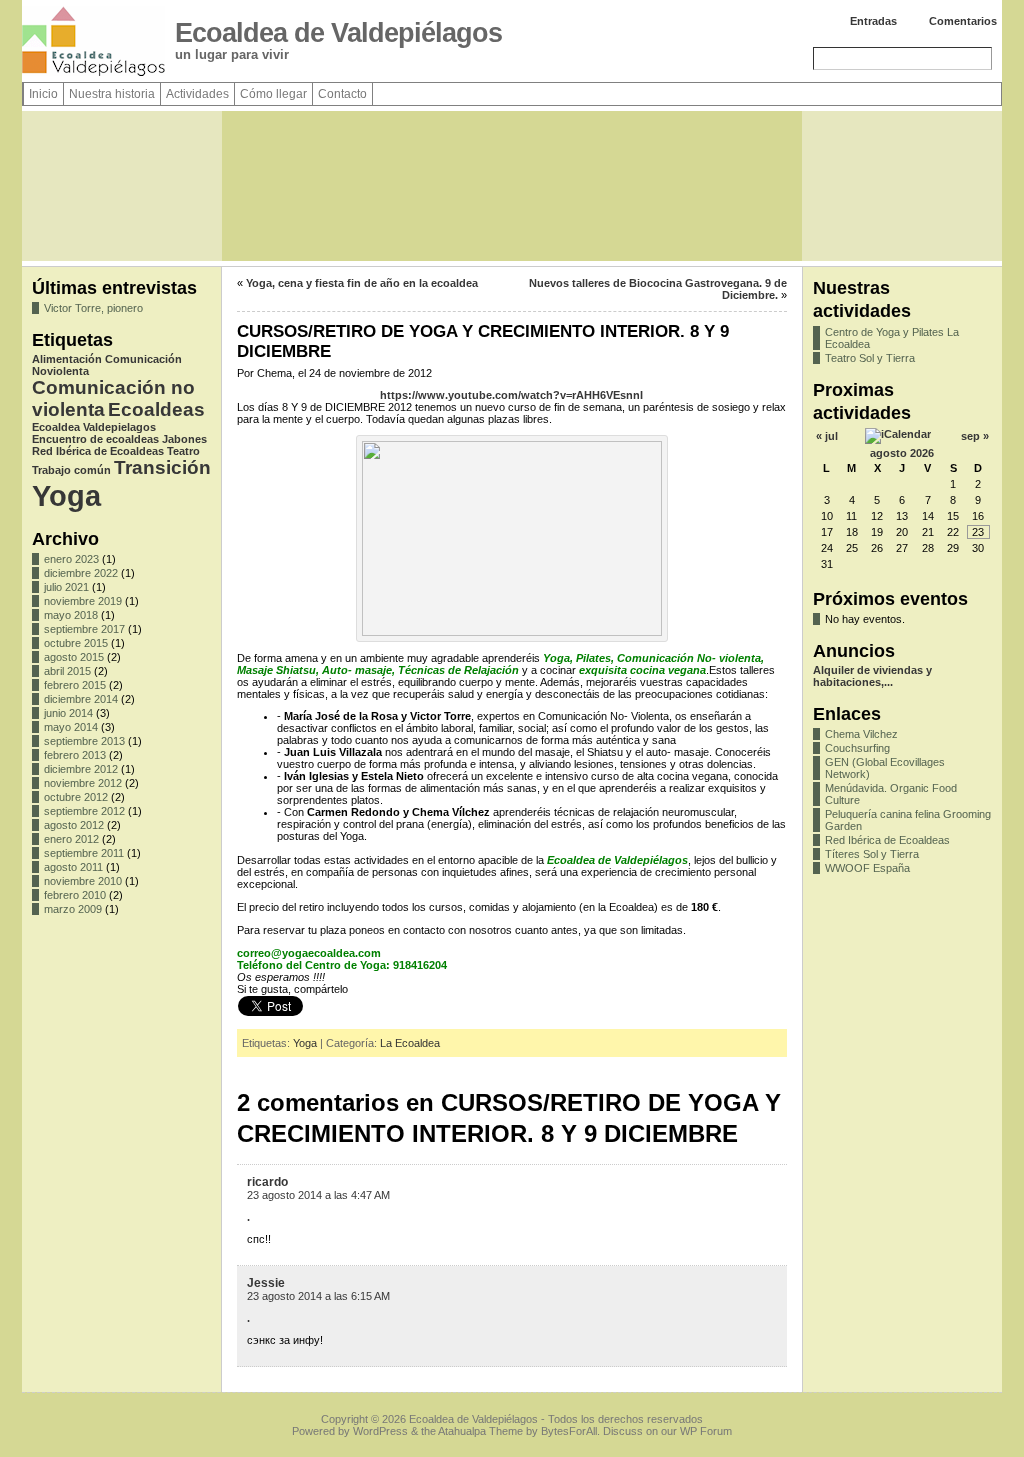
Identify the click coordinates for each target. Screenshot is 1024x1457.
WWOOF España (867, 868)
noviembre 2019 (83, 601)
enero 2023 (71, 559)
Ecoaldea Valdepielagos (94, 427)
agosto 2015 (74, 657)
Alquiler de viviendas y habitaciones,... (872, 676)
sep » (975, 436)
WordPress (380, 1431)
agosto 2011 (73, 867)
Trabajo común (71, 470)
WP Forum (706, 1431)
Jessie (266, 1283)
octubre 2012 (76, 797)
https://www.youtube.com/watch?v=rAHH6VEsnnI (511, 395)
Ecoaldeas (156, 409)
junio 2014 (68, 713)
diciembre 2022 (81, 573)
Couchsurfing (857, 748)
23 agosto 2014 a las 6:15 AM (318, 1296)
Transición (162, 467)
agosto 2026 (902, 453)
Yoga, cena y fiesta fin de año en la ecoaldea (362, 283)
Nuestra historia (112, 94)
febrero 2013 (75, 755)
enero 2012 (71, 839)
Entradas (873, 21)
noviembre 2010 (83, 881)
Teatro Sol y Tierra (870, 358)
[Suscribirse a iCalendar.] (898, 434)
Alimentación (67, 359)
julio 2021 (66, 587)
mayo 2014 (71, 727)
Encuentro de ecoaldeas (95, 439)
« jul (827, 436)
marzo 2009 (73, 909)
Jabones (184, 439)
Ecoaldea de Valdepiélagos (338, 33)
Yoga (66, 495)
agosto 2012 (74, 825)
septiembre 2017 (84, 629)
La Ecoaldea (410, 1043)
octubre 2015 (76, 643)
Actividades (197, 94)
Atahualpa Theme (480, 1431)
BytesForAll (569, 1431)
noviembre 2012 (83, 783)
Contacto (342, 94)
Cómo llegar (273, 94)
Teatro (183, 451)
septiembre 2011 (84, 853)
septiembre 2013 (84, 741)
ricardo (267, 1182)
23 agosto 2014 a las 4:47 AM (318, 1195)
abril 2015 (67, 671)
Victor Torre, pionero (93, 308)
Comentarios (963, 21)
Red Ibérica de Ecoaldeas (98, 451)
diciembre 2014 (81, 699)
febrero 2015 (75, 685)
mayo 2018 (71, 615)
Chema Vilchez (861, 734)
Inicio (43, 94)
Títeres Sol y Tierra (872, 854)
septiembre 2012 (84, 811)
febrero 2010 (75, 895)
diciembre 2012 (81, 769)
